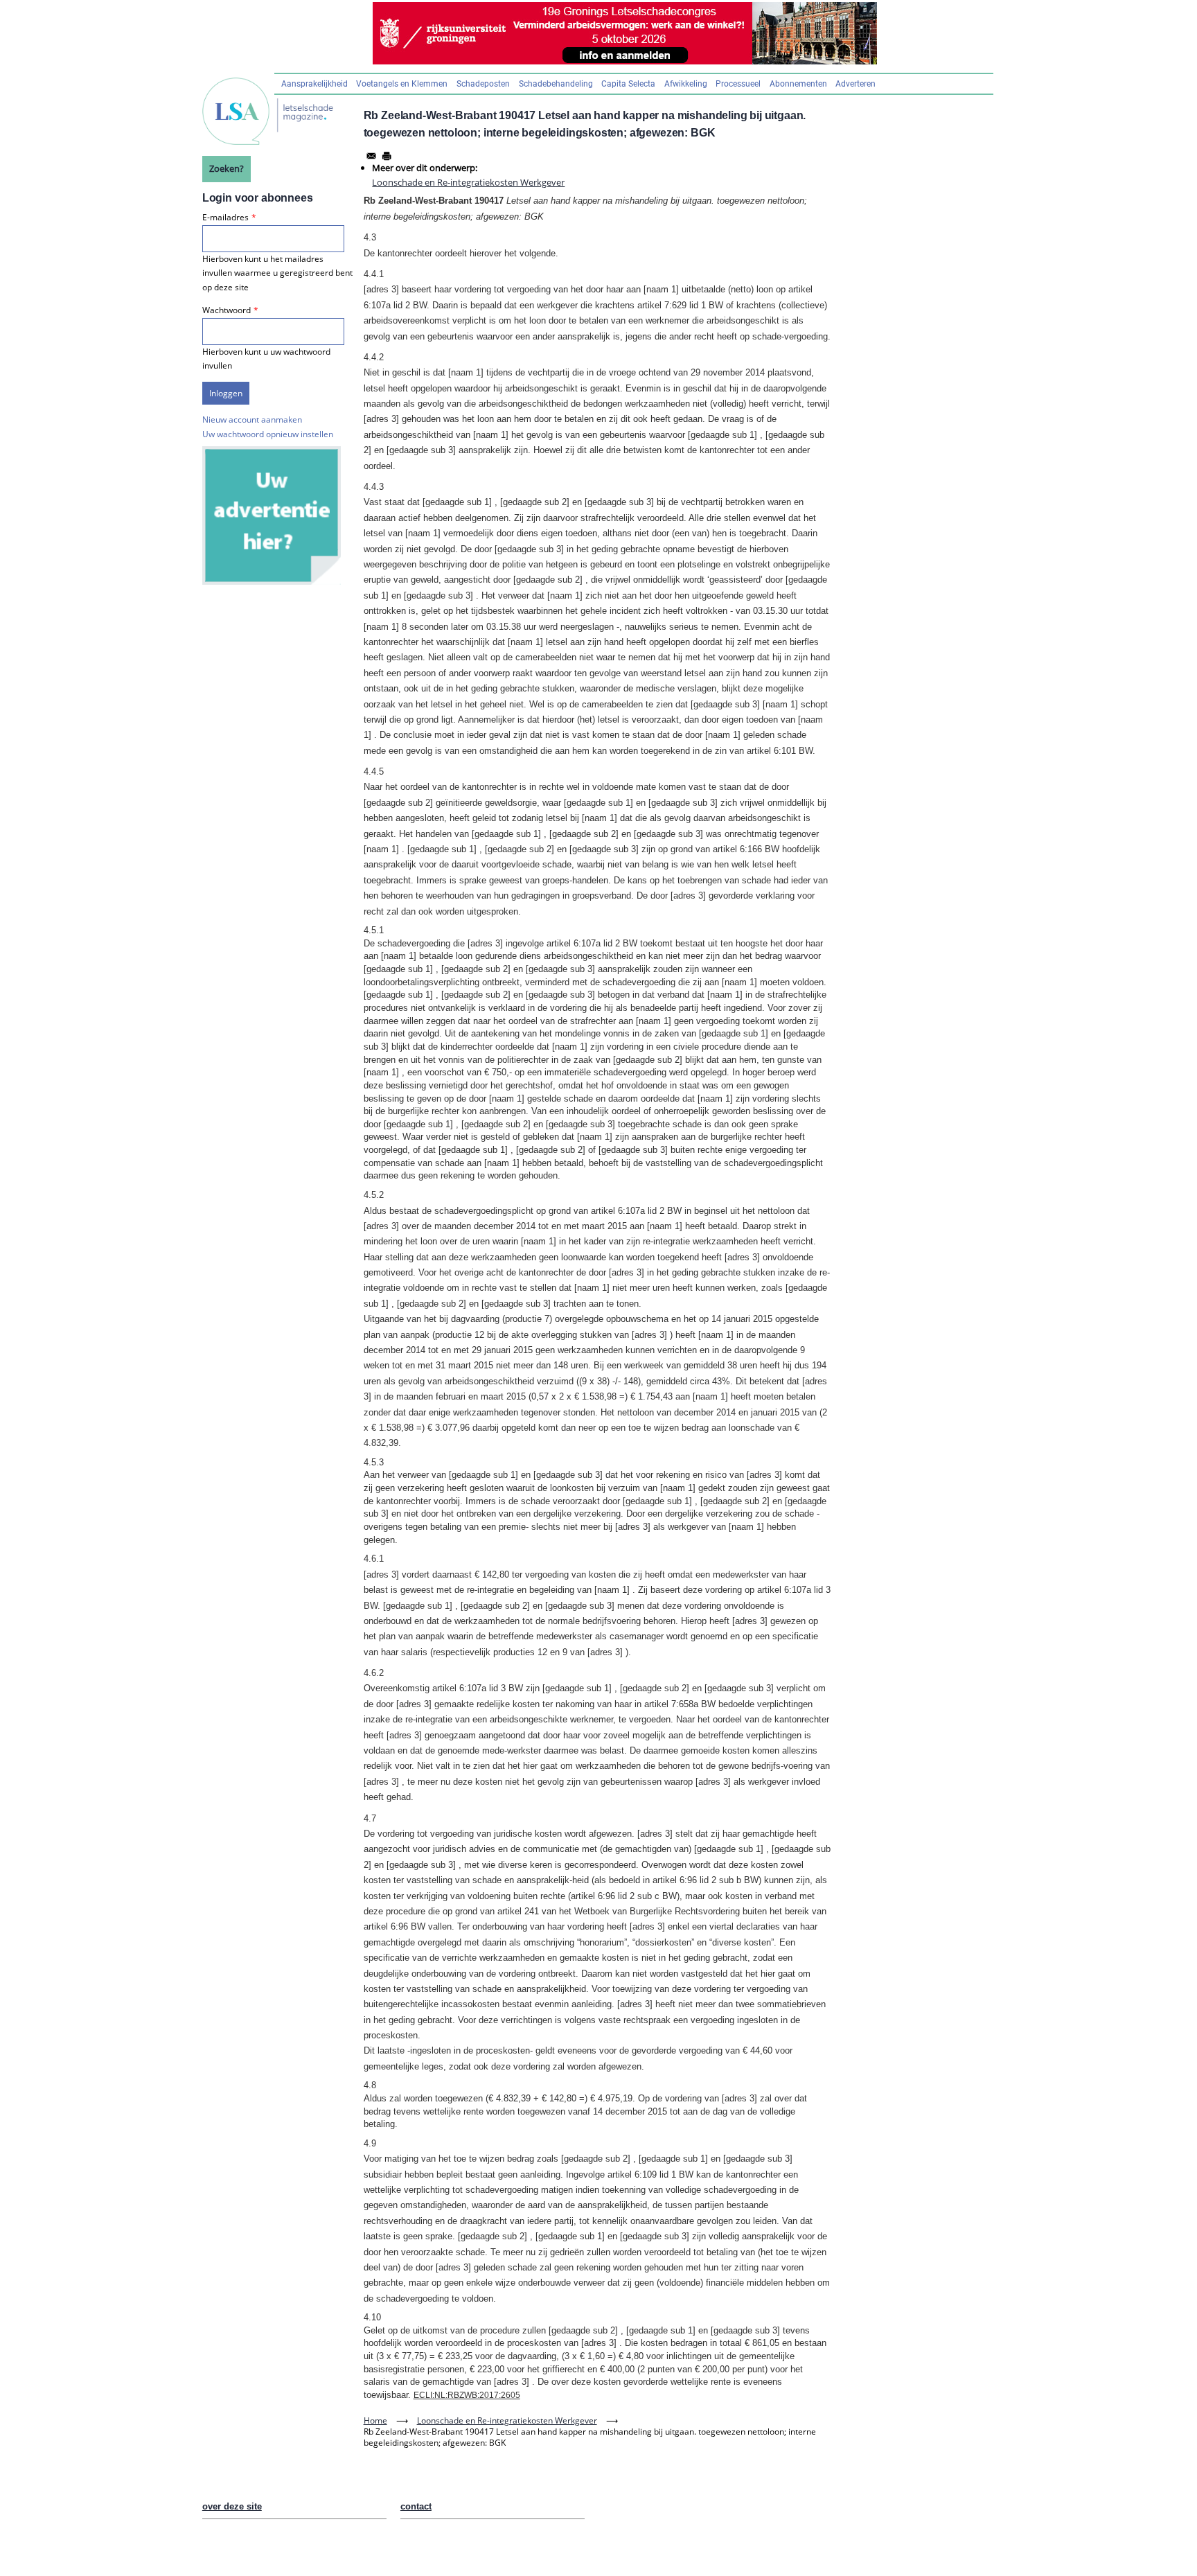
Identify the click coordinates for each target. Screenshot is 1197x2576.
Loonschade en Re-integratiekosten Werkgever (468, 182)
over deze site (232, 2506)
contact (416, 2506)
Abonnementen (798, 84)
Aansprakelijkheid (314, 84)
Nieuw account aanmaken (252, 420)
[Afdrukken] (387, 156)
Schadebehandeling (556, 84)
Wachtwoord (227, 310)
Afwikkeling (686, 84)
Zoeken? (227, 168)
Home (375, 2420)
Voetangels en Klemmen (402, 84)
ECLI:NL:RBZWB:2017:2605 (467, 2395)
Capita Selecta (628, 84)
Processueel (738, 84)
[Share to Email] (371, 156)
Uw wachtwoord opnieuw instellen (268, 434)
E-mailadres (225, 217)
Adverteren (855, 84)
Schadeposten (483, 84)
